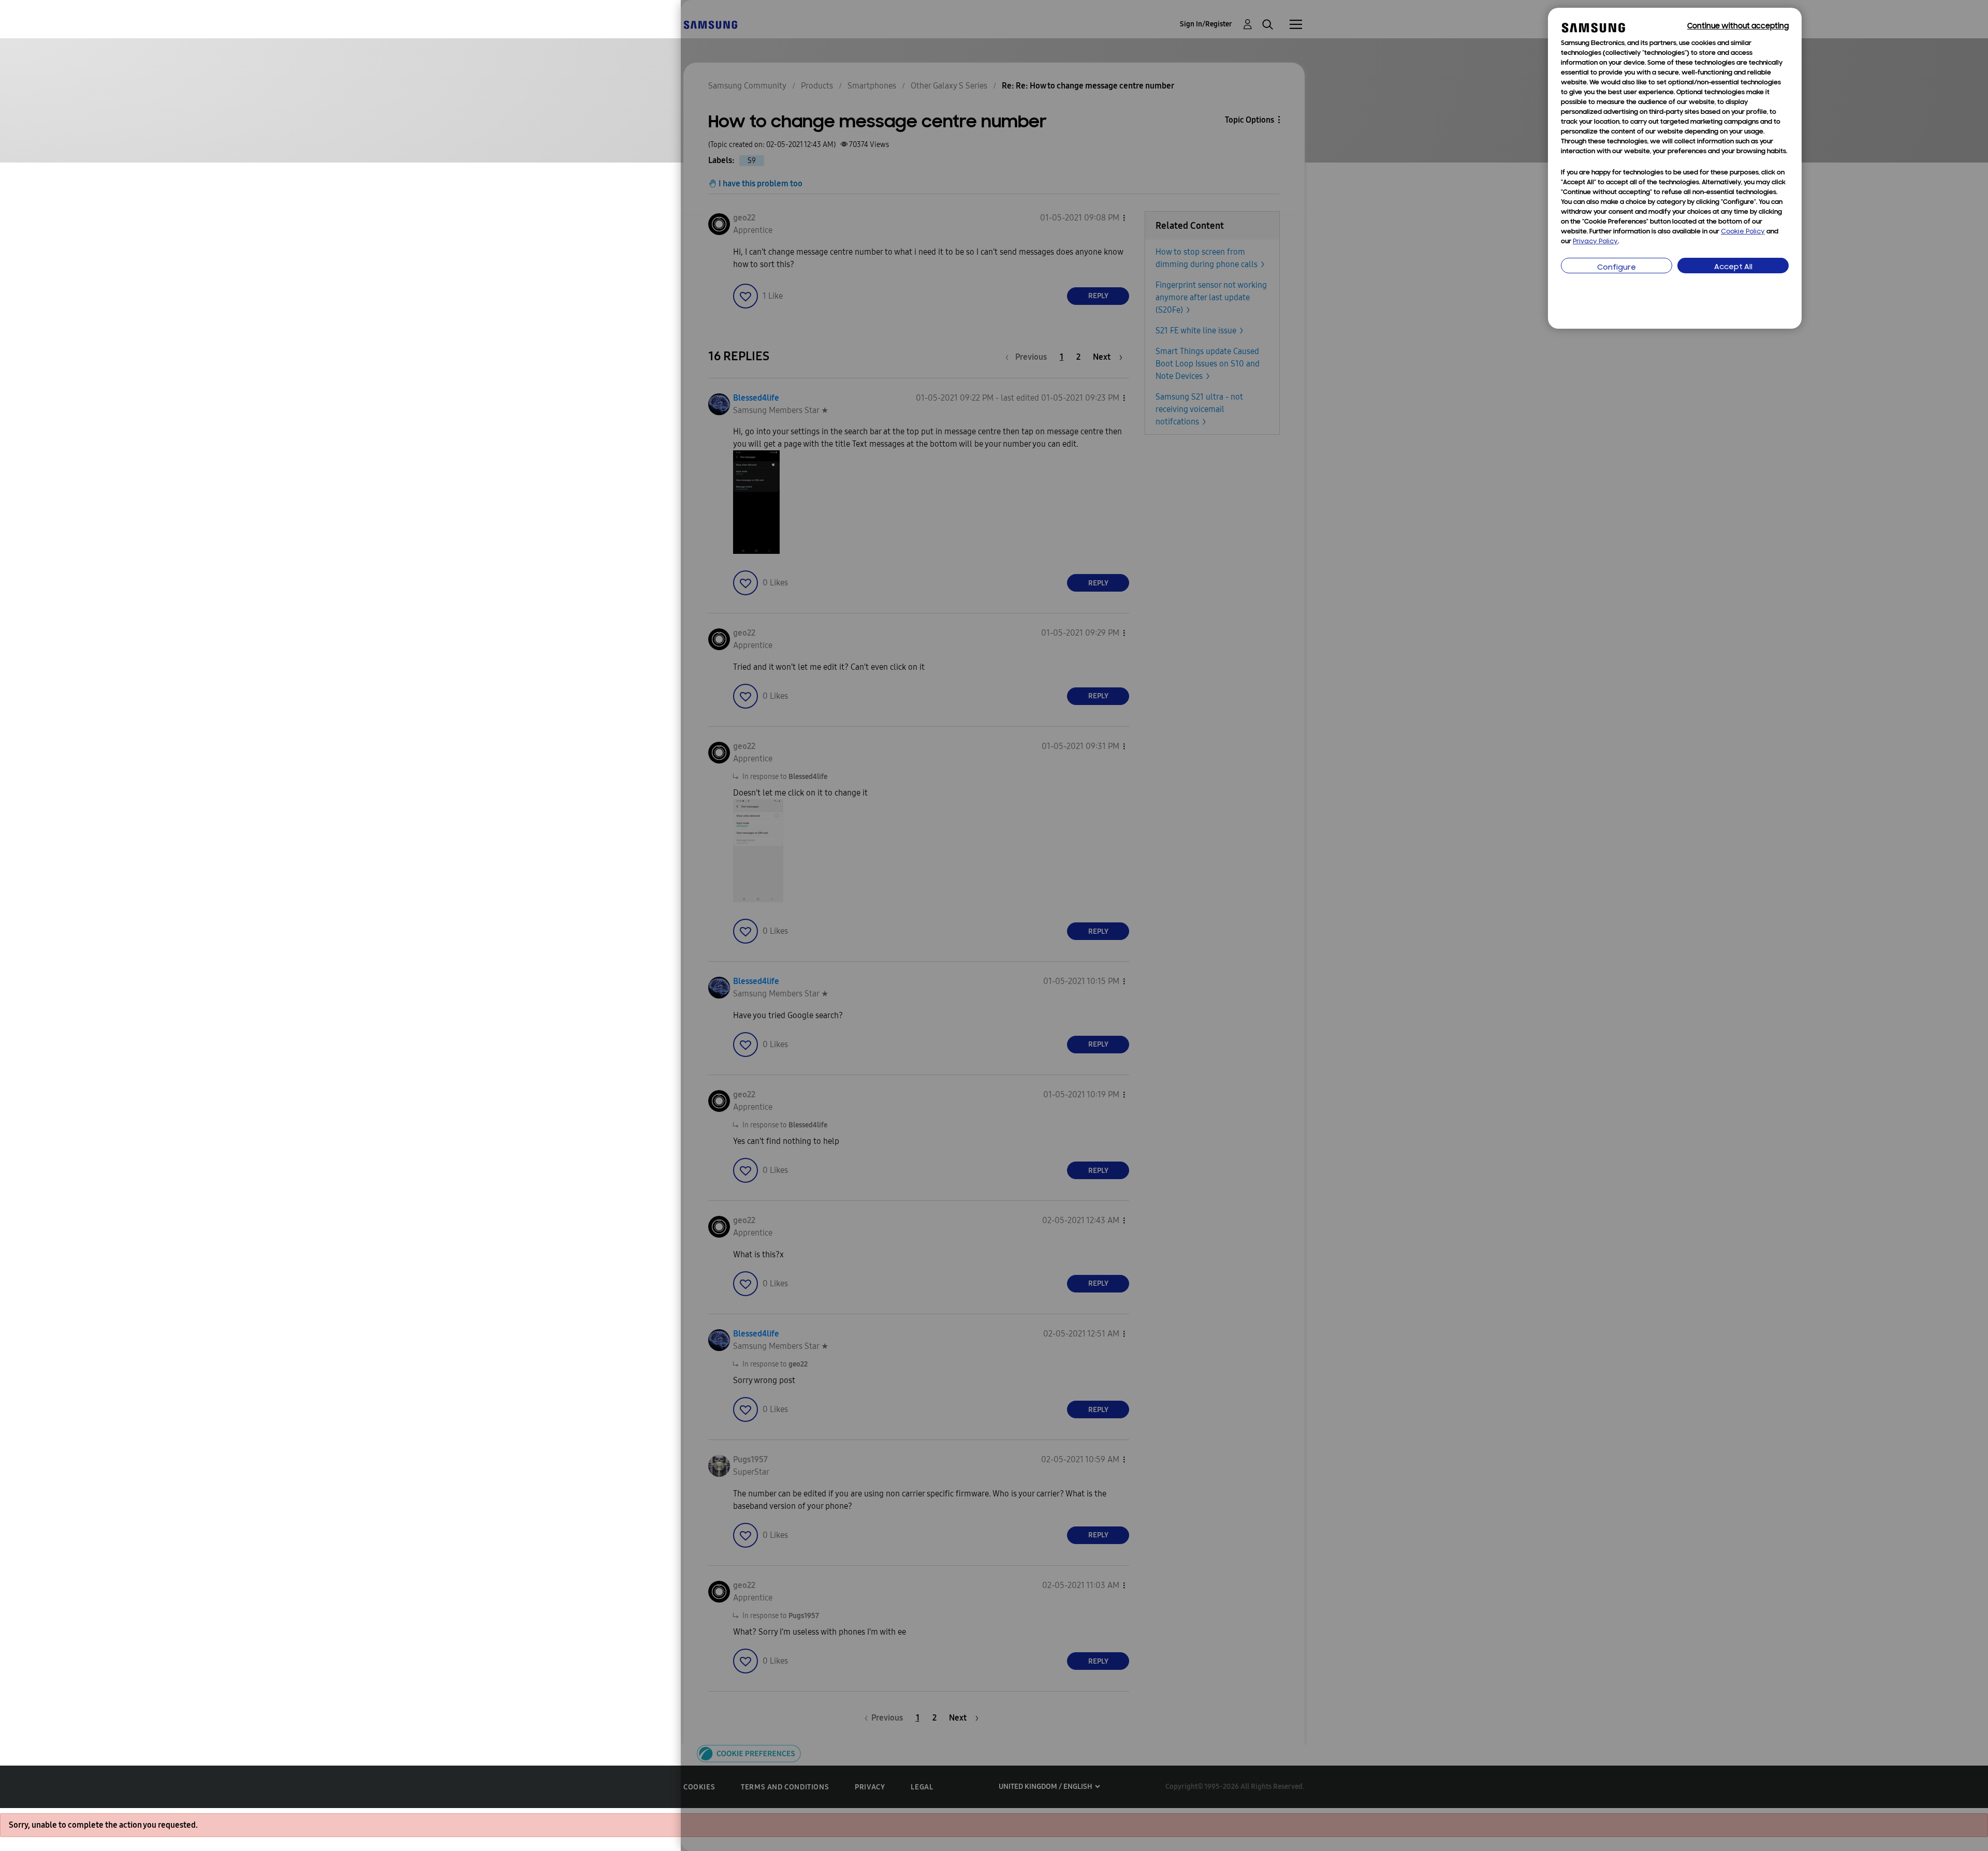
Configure (1617, 268)
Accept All (1733, 267)
